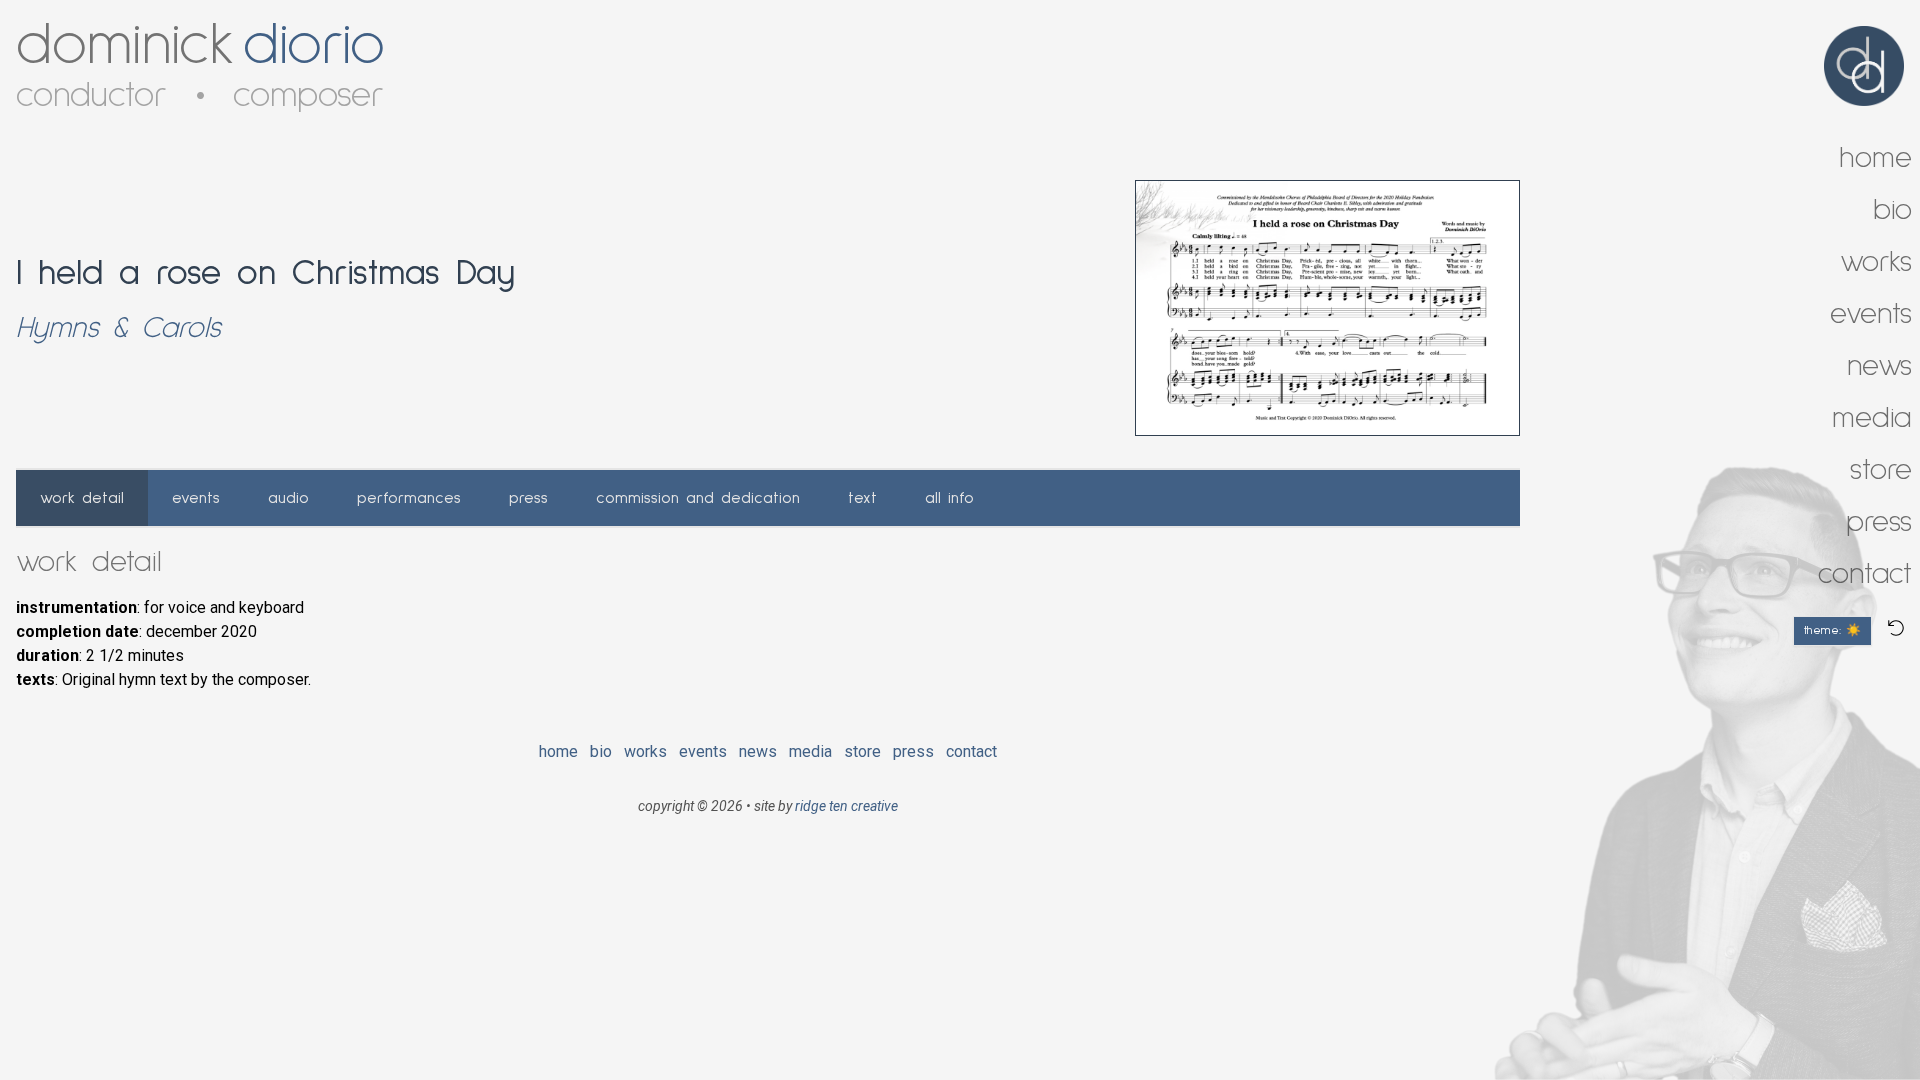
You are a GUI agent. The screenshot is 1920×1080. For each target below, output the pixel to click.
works (645, 751)
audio (288, 498)
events (196, 498)
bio (601, 751)
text (862, 498)
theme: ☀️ (1832, 631)
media (810, 751)
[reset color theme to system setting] (1896, 628)
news (758, 751)
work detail (82, 498)
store (862, 751)
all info (949, 498)
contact (971, 751)
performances (409, 498)
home (558, 751)
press (528, 498)
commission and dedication (698, 498)
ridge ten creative (846, 806)
